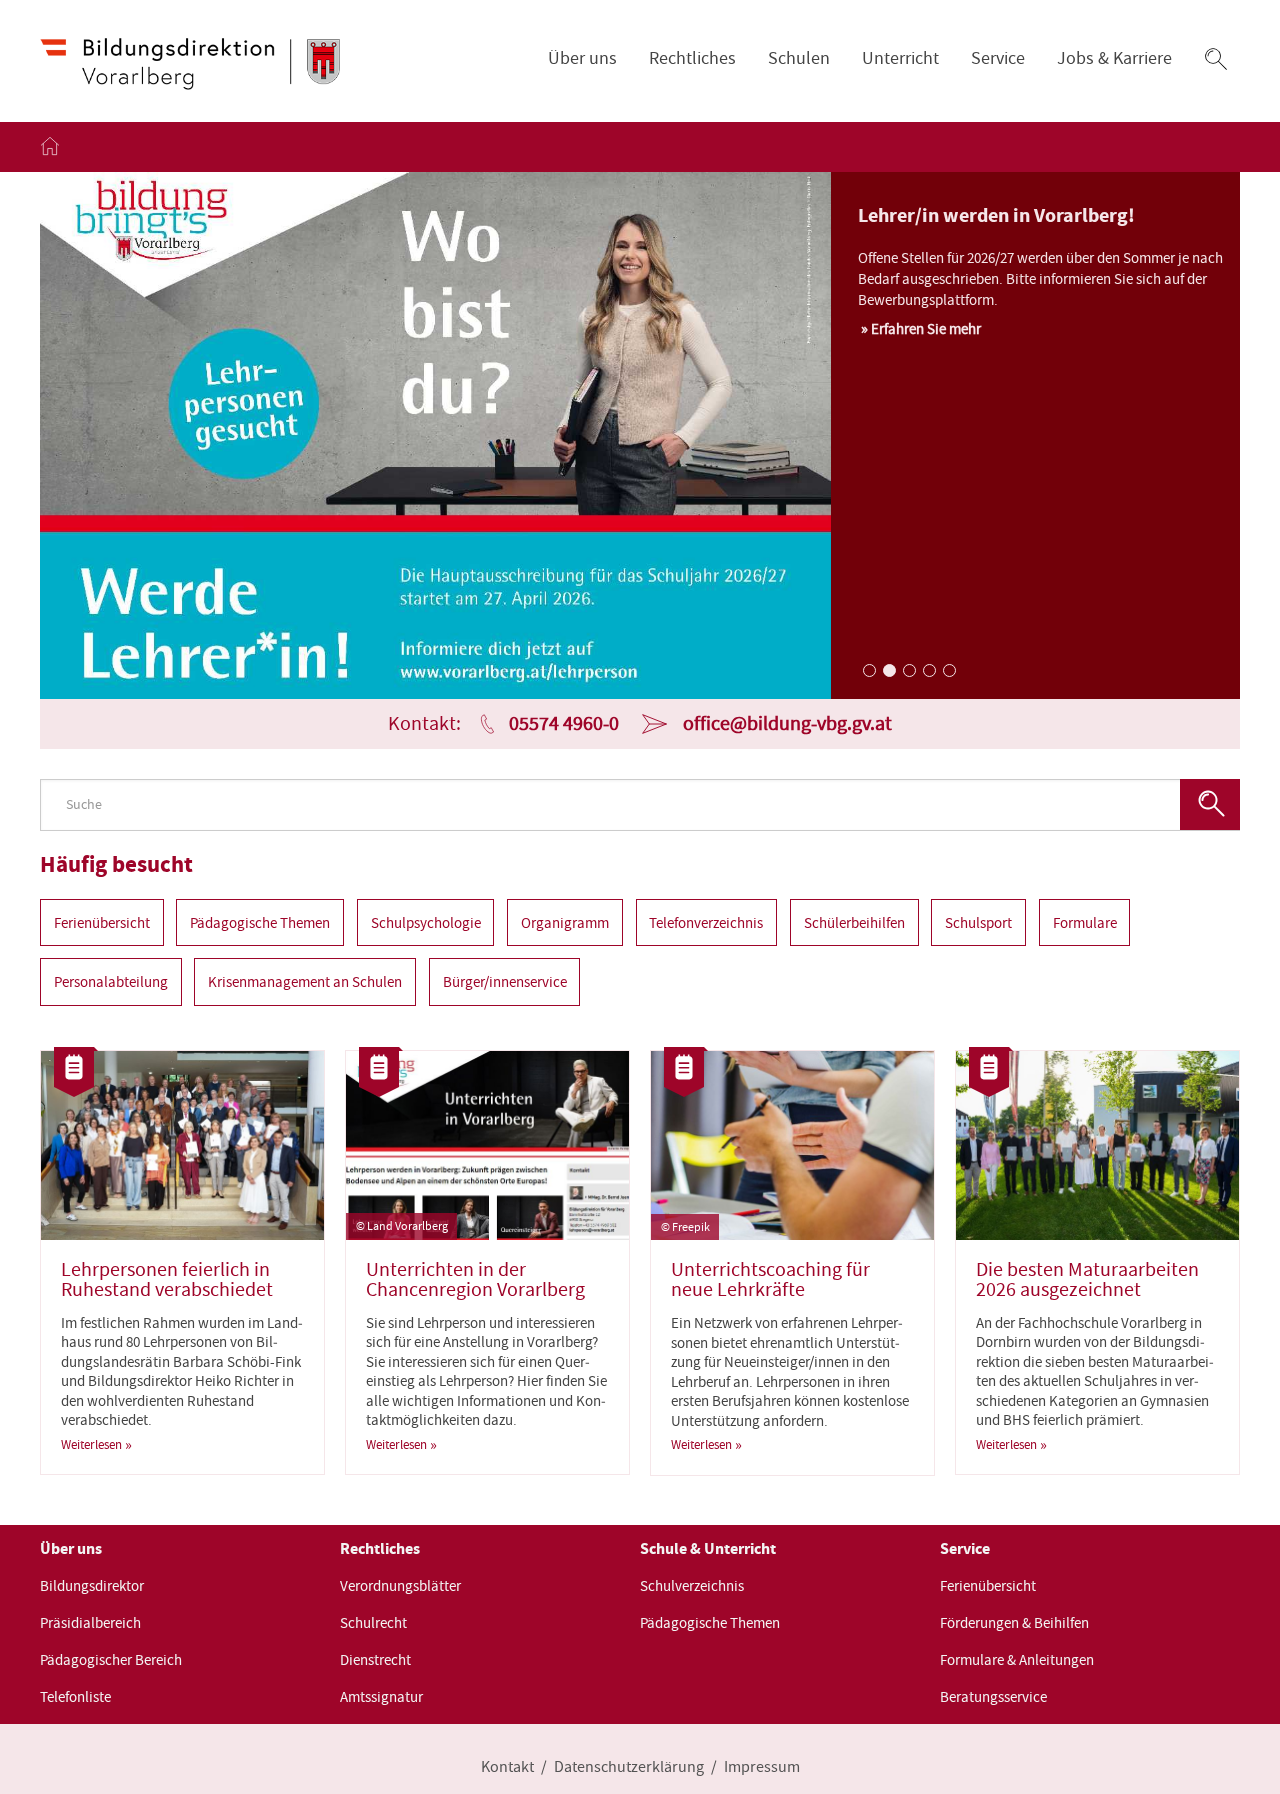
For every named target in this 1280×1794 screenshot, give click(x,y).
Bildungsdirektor (92, 1586)
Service (998, 58)
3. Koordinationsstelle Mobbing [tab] (908, 669)
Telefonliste (75, 1697)
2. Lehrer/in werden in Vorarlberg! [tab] (888, 669)
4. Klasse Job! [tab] (928, 669)
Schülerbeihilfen (854, 922)
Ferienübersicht (102, 922)
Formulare (1085, 922)
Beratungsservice (993, 1697)
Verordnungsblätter (400, 1586)
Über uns (582, 58)
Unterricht (900, 58)
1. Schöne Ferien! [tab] (868, 669)
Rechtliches (692, 58)
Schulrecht (373, 1623)
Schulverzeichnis (692, 1586)
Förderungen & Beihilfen (1014, 1623)
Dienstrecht (375, 1660)
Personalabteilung (111, 982)
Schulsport (978, 922)
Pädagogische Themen (260, 922)
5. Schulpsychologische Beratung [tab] (948, 669)
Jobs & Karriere (1114, 58)
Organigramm (565, 922)
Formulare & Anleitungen (1017, 1660)
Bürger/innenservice (505, 982)
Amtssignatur (381, 1697)
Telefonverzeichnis (706, 922)
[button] (1216, 59)
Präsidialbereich (90, 1623)
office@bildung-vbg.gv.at (787, 723)
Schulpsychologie (426, 922)
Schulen (799, 58)
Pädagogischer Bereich (111, 1660)
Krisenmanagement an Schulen (305, 982)
